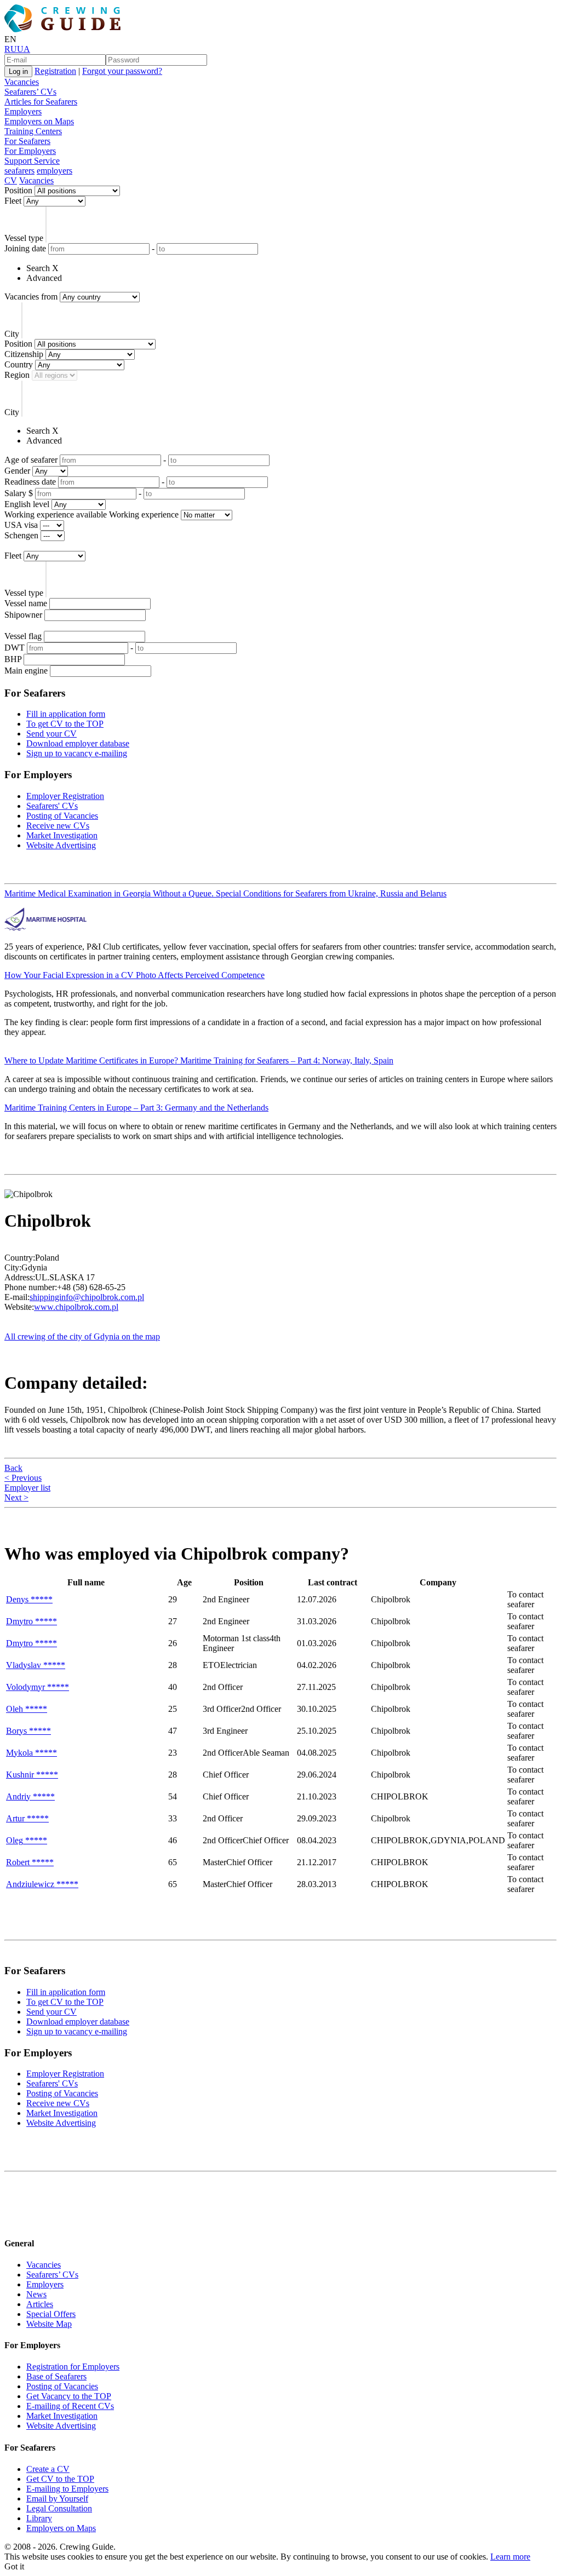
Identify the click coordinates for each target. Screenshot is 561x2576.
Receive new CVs (58, 826)
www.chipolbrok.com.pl (76, 1307)
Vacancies (22, 82)
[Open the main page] (65, 29)
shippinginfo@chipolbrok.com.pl (87, 1297)
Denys (29, 1599)
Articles (40, 2304)
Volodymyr (38, 1687)
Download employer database (78, 743)
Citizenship (24, 354)
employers (55, 171)
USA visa (21, 525)
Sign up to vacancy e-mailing (77, 753)
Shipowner (23, 615)
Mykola (32, 1753)
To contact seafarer (525, 1599)
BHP (13, 659)
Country (19, 364)
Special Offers (51, 2314)
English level (27, 504)
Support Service (32, 161)
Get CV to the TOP (60, 2479)
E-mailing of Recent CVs (70, 2406)
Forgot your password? (122, 71)
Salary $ (19, 493)
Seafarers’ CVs (30, 92)
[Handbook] (14, 2221)
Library (39, 2518)
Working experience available (56, 514)
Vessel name (26, 603)
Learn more (510, 2557)
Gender (17, 471)
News (36, 2294)
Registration (55, 71)
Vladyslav (36, 1665)
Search (38, 268)
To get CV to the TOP (65, 724)
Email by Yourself (57, 2499)
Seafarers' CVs (52, 806)
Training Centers (33, 131)
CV (11, 180)
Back (13, 1468)
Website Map (49, 2324)
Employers (23, 111)
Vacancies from (31, 297)
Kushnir (32, 1775)
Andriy (30, 1796)
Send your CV (51, 734)
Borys (28, 1731)
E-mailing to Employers (67, 2489)
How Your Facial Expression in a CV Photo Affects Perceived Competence (134, 975)
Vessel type (24, 238)
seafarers (19, 171)
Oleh (27, 1709)
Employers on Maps (39, 121)
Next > (16, 1497)
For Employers (30, 151)
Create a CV (48, 2469)
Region (17, 375)
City (12, 334)
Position (18, 190)
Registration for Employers (73, 2367)
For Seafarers (27, 141)
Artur (27, 1818)
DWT (15, 648)
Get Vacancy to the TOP (69, 2396)
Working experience (144, 514)
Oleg (27, 1840)
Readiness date (30, 482)
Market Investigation (62, 835)
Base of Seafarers (56, 2376)
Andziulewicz (42, 1884)
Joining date (25, 248)
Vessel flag (23, 636)
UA (24, 49)
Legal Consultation (59, 2508)
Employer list (27, 1488)
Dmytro (32, 1621)
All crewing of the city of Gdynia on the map (82, 1336)
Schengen (21, 535)
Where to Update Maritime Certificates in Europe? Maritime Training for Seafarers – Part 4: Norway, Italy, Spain (199, 1060)
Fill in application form (66, 714)
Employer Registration (65, 796)
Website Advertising (61, 845)
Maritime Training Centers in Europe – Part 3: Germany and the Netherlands (136, 1108)
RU (11, 49)
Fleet (13, 201)
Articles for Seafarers (41, 102)
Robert (30, 1862)
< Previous (23, 1478)
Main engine (26, 671)
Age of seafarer (31, 460)
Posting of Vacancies (62, 816)
